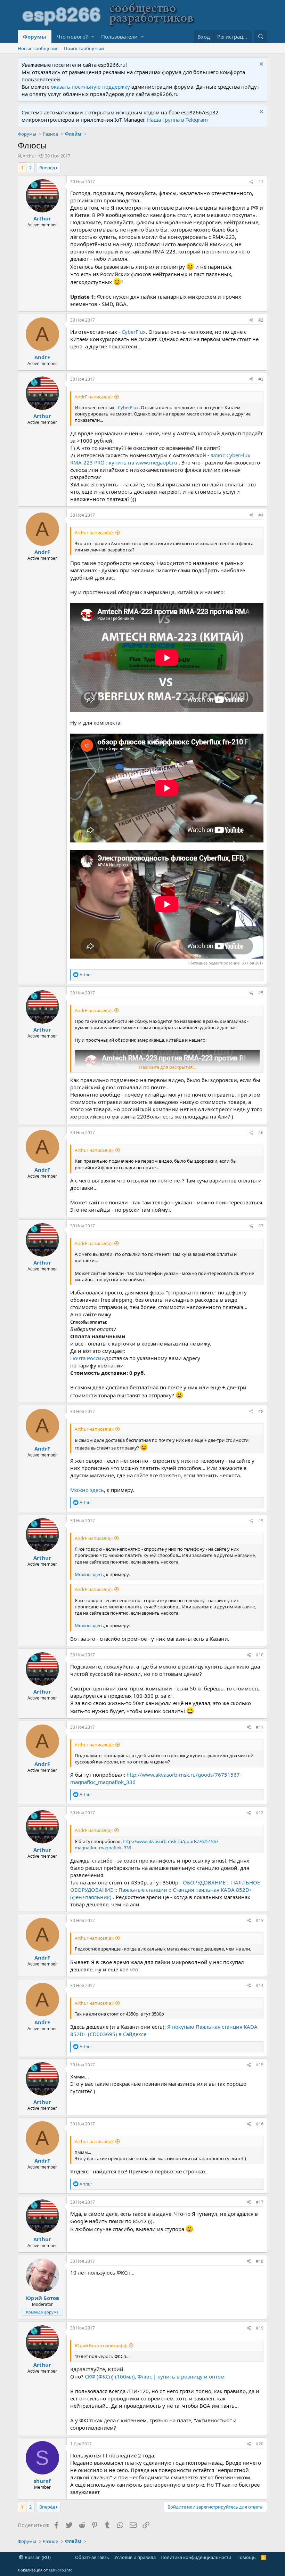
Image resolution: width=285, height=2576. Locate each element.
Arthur (29, 156)
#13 (260, 1920)
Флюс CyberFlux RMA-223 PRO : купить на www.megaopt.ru (160, 459)
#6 (261, 1133)
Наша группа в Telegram (177, 120)
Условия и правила (135, 2557)
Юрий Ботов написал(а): (101, 2345)
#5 (261, 993)
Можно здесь (87, 1490)
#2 (261, 320)
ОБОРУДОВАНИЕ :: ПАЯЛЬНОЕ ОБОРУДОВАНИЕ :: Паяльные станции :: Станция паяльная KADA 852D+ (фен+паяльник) (165, 1890)
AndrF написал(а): (94, 397)
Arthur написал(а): (94, 533)
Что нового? (72, 37)
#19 (260, 2328)
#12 (260, 1813)
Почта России (88, 1358)
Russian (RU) (37, 2557)
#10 (260, 1655)
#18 (260, 2261)
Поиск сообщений (84, 48)
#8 (261, 1411)
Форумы (35, 37)
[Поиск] (261, 37)
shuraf (42, 2481)
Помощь (246, 2557)
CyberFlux (134, 332)
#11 (260, 1727)
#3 (261, 379)
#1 (261, 182)
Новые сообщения (38, 48)
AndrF (42, 357)
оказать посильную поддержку (90, 87)
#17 (260, 2202)
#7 (261, 1226)
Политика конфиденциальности (196, 2557)
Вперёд (47, 168)
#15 (260, 2065)
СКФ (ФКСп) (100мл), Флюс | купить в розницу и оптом (155, 2376)
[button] (93, 37)
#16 (260, 2124)
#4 (261, 515)
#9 (261, 1521)
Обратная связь (92, 2557)
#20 (260, 2444)
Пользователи (119, 37)
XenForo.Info (61, 2570)
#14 (260, 1985)
